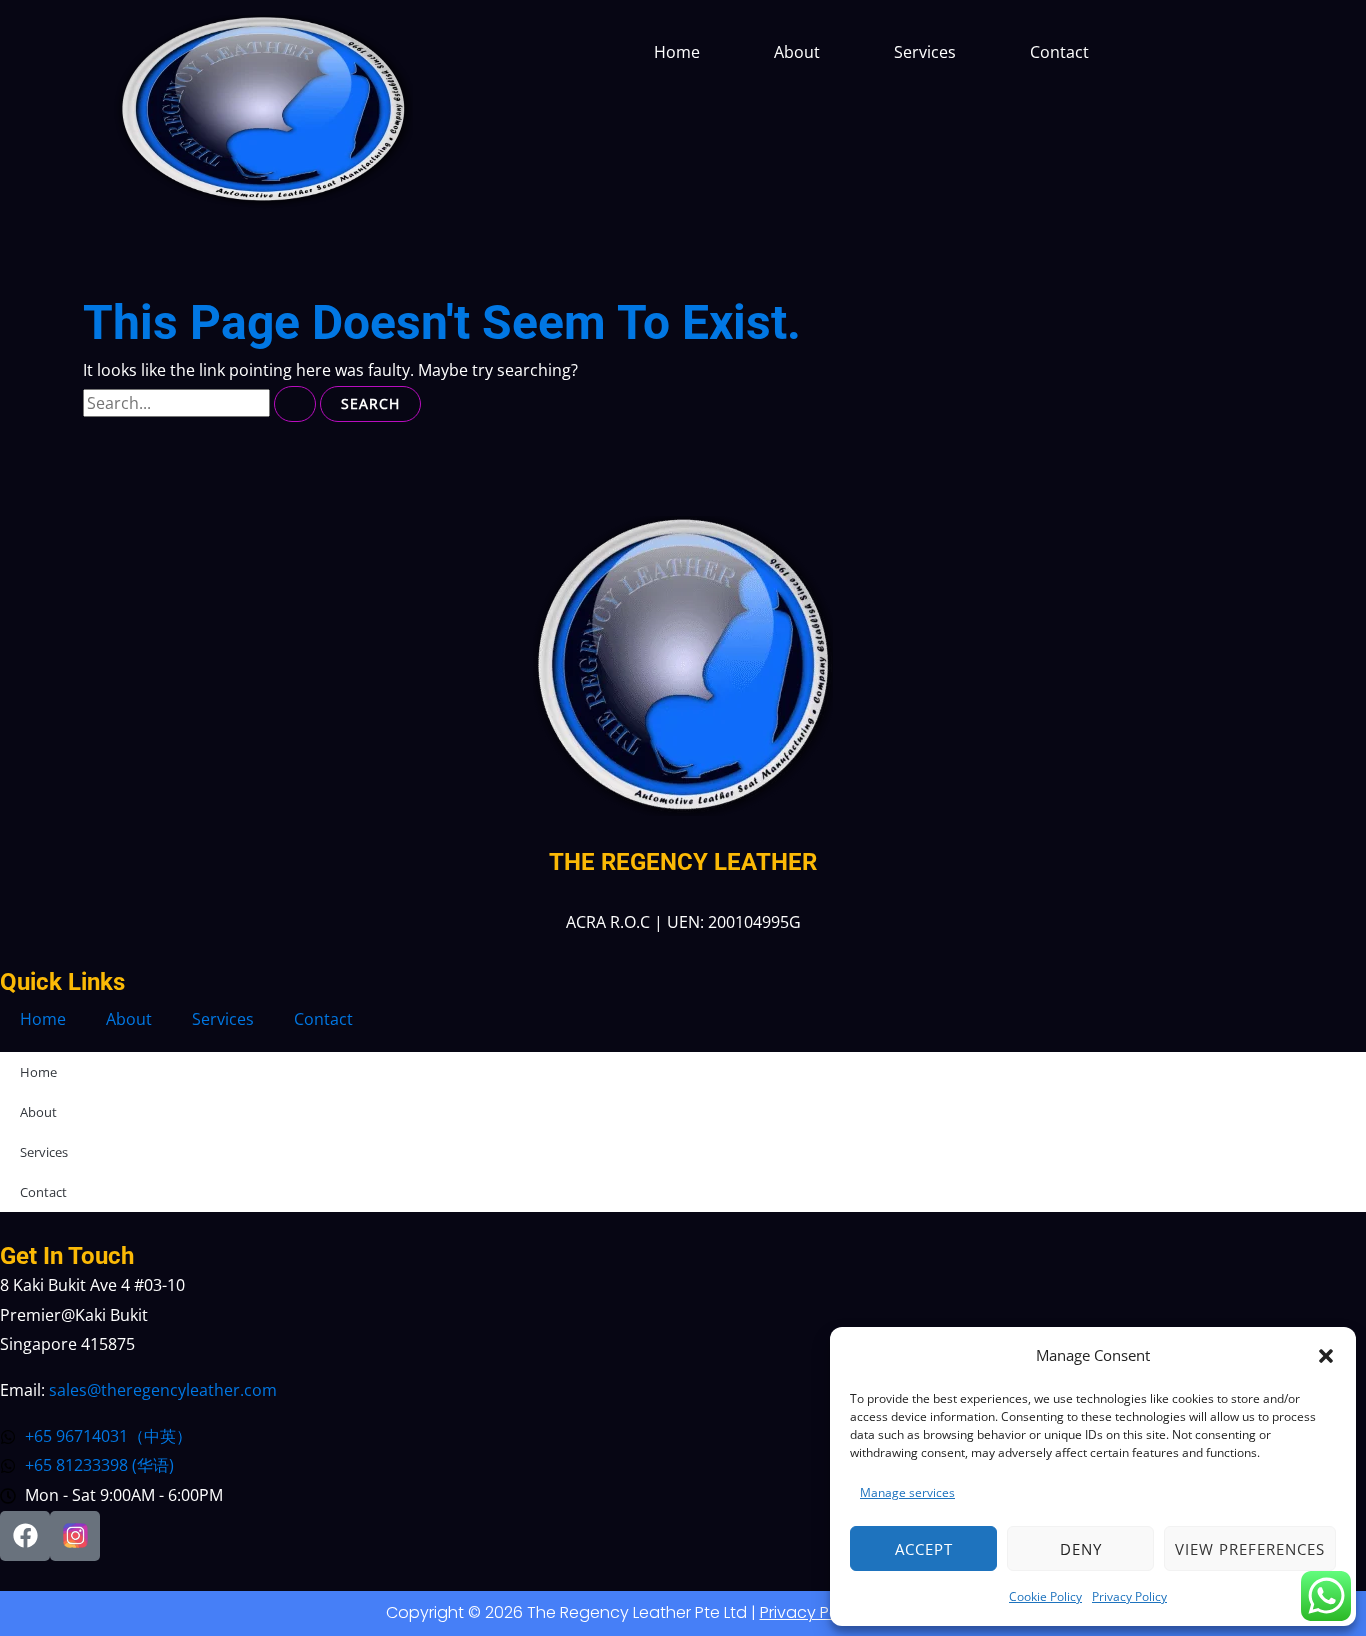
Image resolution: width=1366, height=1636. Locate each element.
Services (925, 52)
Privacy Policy (1129, 1596)
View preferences (1250, 1549)
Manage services (907, 1492)
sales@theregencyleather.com (163, 1390)
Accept (924, 1549)
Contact (1059, 52)
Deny (1081, 1549)
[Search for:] (201, 403)
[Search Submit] (295, 404)
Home (677, 52)
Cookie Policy (1045, 1596)
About (797, 52)
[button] (1326, 1356)
